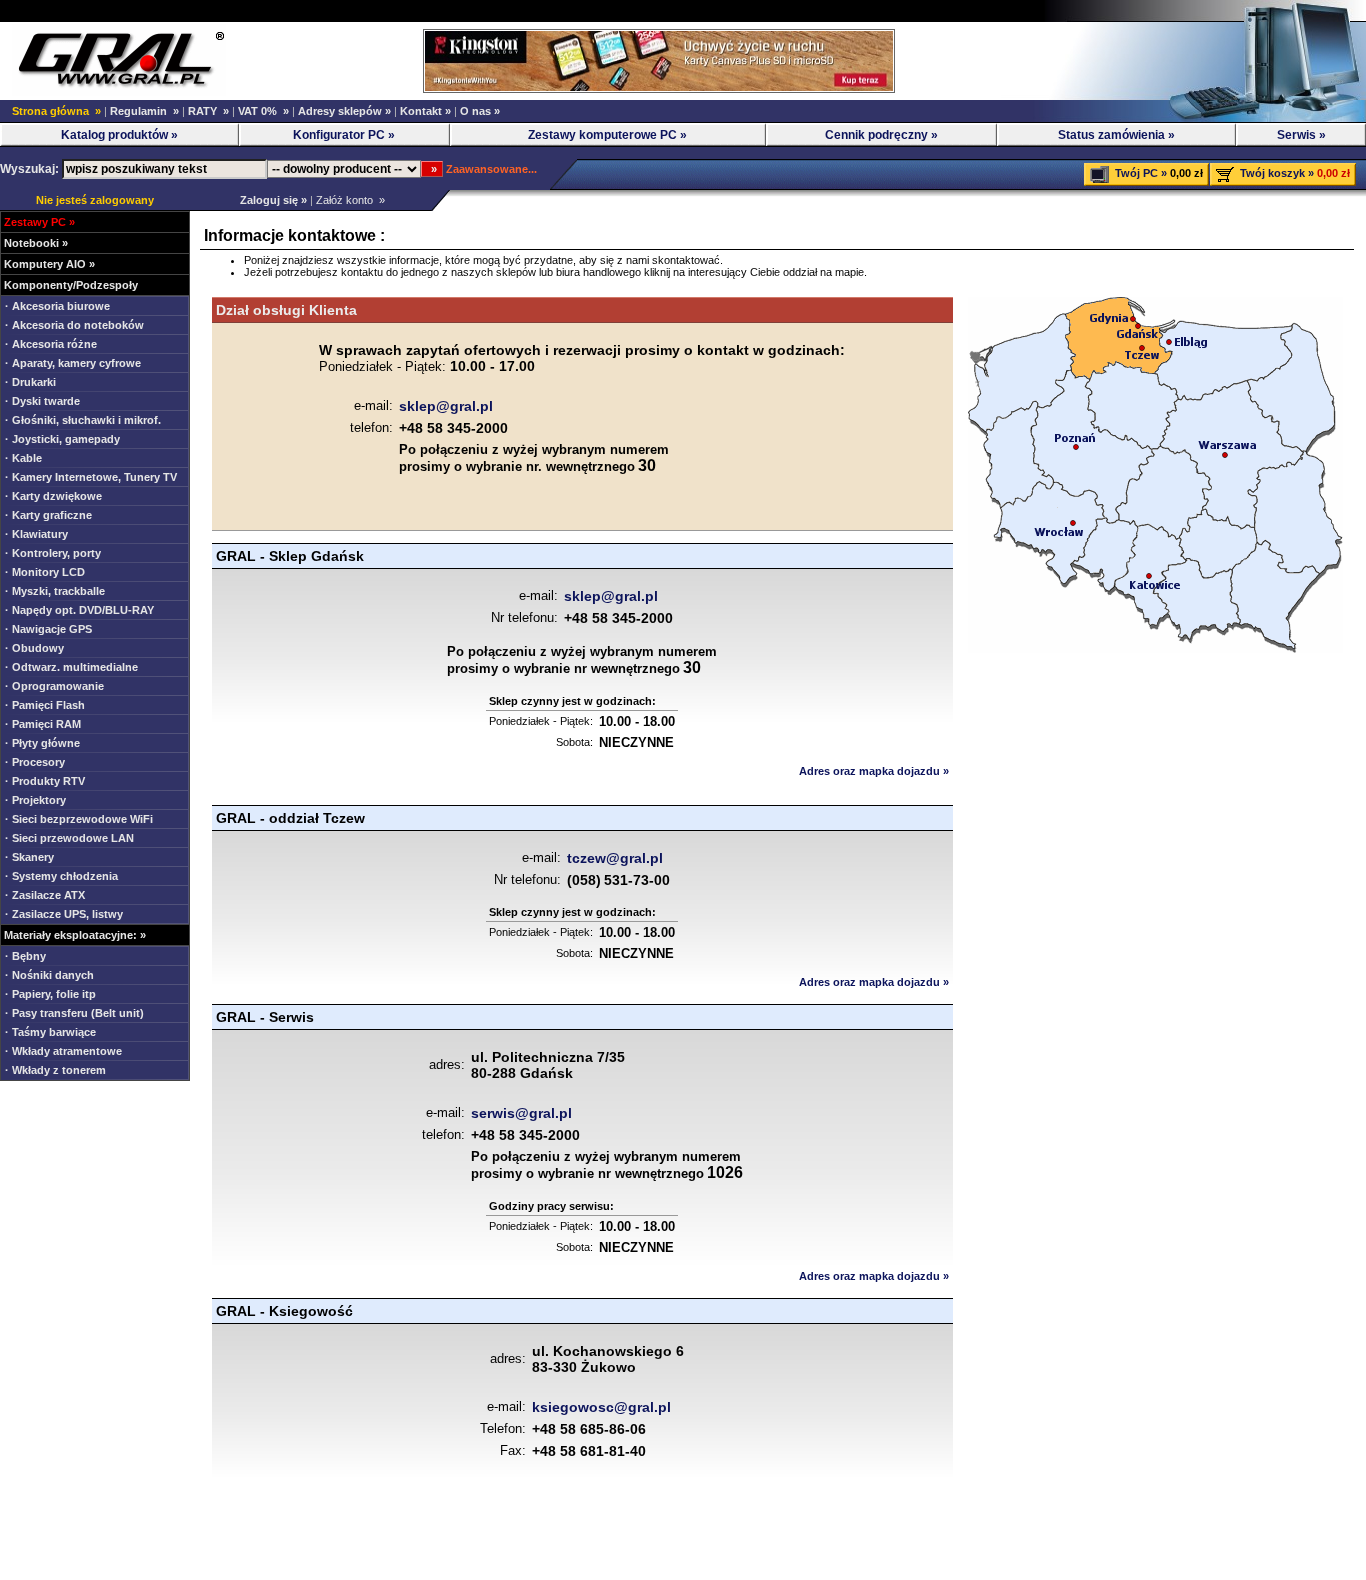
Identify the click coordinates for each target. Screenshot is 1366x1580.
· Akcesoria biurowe (57, 306)
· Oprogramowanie (54, 686)
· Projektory (35, 800)
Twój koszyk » (1277, 173)
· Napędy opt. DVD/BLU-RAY (79, 610)
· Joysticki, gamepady (62, 439)
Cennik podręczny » (881, 135)
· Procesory (35, 762)
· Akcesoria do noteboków (74, 325)
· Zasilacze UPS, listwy (64, 914)
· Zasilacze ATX (45, 895)
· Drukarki (30, 382)
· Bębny (25, 956)
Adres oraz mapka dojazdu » (874, 771)
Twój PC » (1141, 173)
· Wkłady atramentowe (63, 1051)
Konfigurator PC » (344, 135)
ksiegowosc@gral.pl (601, 1407)
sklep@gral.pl (446, 406)
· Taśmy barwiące (50, 1032)
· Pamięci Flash (45, 705)
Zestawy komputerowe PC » (607, 135)
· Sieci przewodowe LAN (69, 838)
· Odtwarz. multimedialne (71, 667)
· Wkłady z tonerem (55, 1070)
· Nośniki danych (49, 975)
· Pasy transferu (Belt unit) (74, 1013)
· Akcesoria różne (51, 344)
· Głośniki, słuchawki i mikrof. (83, 420)
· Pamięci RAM (43, 724)
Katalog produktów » (119, 135)
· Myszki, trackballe (55, 591)
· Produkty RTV (45, 781)
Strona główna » (56, 111)
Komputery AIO (45, 264)
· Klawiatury (36, 534)
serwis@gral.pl (521, 1113)
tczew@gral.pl (615, 858)
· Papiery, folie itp (50, 994)
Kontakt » (425, 111)
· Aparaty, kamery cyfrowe (73, 363)
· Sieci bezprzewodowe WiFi (79, 819)
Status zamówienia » (1116, 135)
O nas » (480, 111)
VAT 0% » (263, 111)
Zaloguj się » (270, 200)
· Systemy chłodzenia (61, 876)
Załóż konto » (350, 200)
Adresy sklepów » (344, 111)
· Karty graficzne (48, 515)
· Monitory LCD (45, 572)
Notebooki (31, 243)
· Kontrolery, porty (53, 553)
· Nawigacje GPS (48, 629)
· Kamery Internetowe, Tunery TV (91, 477)
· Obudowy (34, 648)
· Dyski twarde (42, 401)
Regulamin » (144, 111)
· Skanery (29, 857)
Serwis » (1301, 135)
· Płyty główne (42, 743)
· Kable (23, 458)
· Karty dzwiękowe (53, 496)
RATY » (208, 111)
